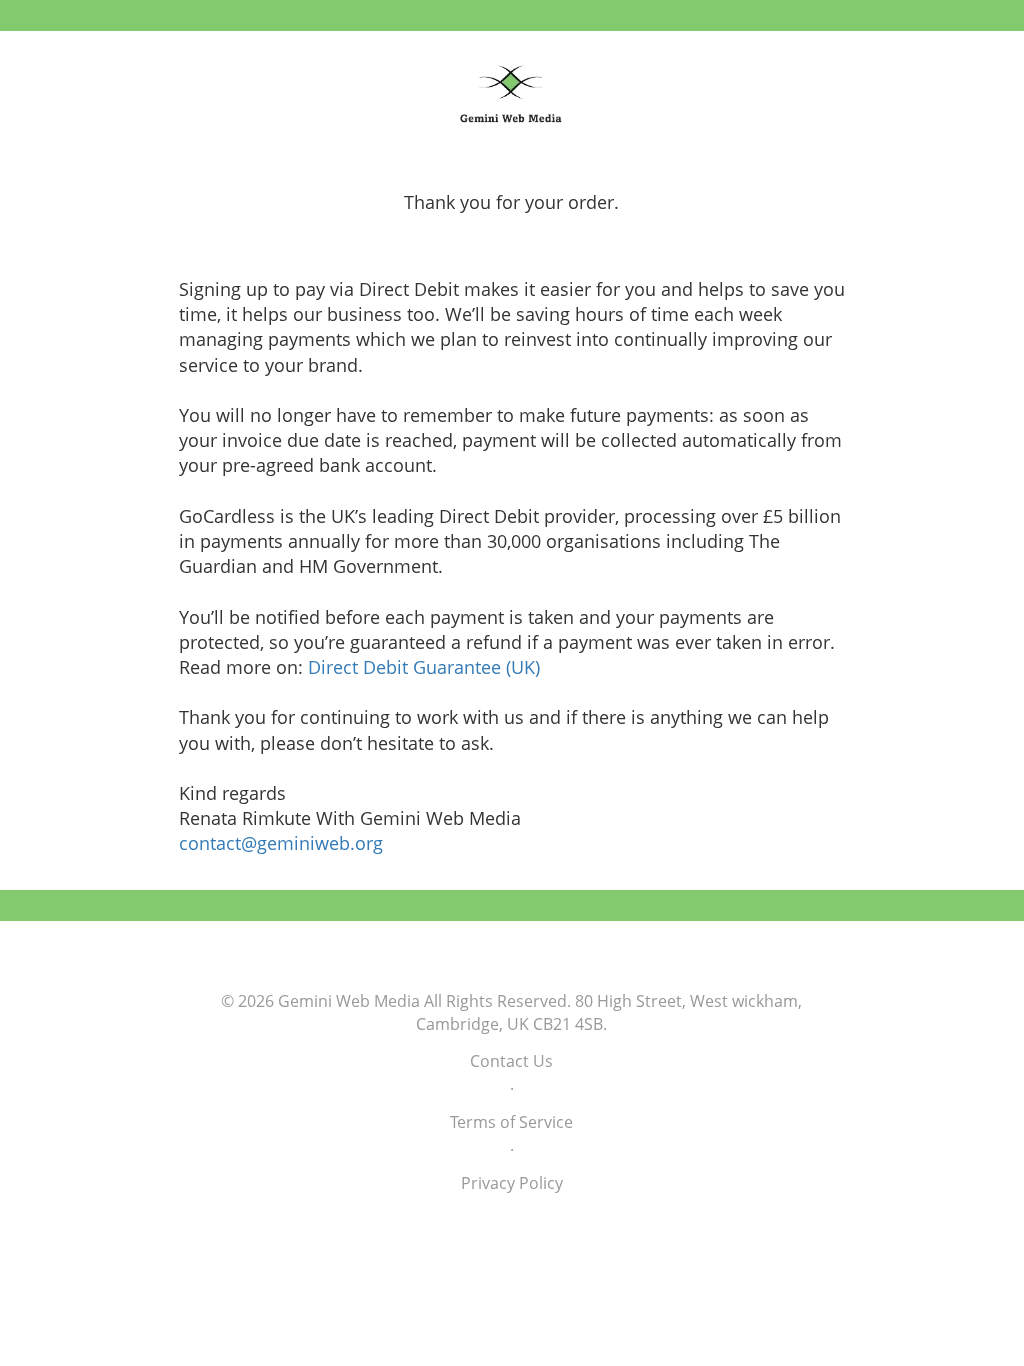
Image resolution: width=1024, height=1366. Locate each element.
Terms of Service (511, 1122)
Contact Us (511, 1061)
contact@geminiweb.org (281, 843)
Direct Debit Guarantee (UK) (424, 667)
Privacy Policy (512, 1183)
